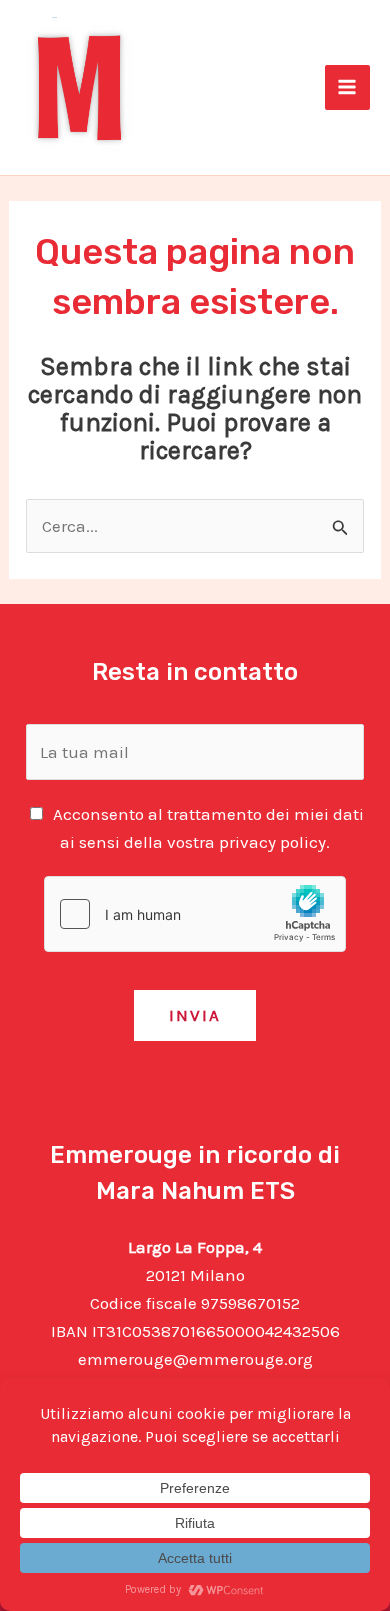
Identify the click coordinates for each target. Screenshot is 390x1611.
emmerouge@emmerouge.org (195, 1359)
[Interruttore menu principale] (348, 88)
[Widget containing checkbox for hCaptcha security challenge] (195, 914)
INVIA (195, 1015)
